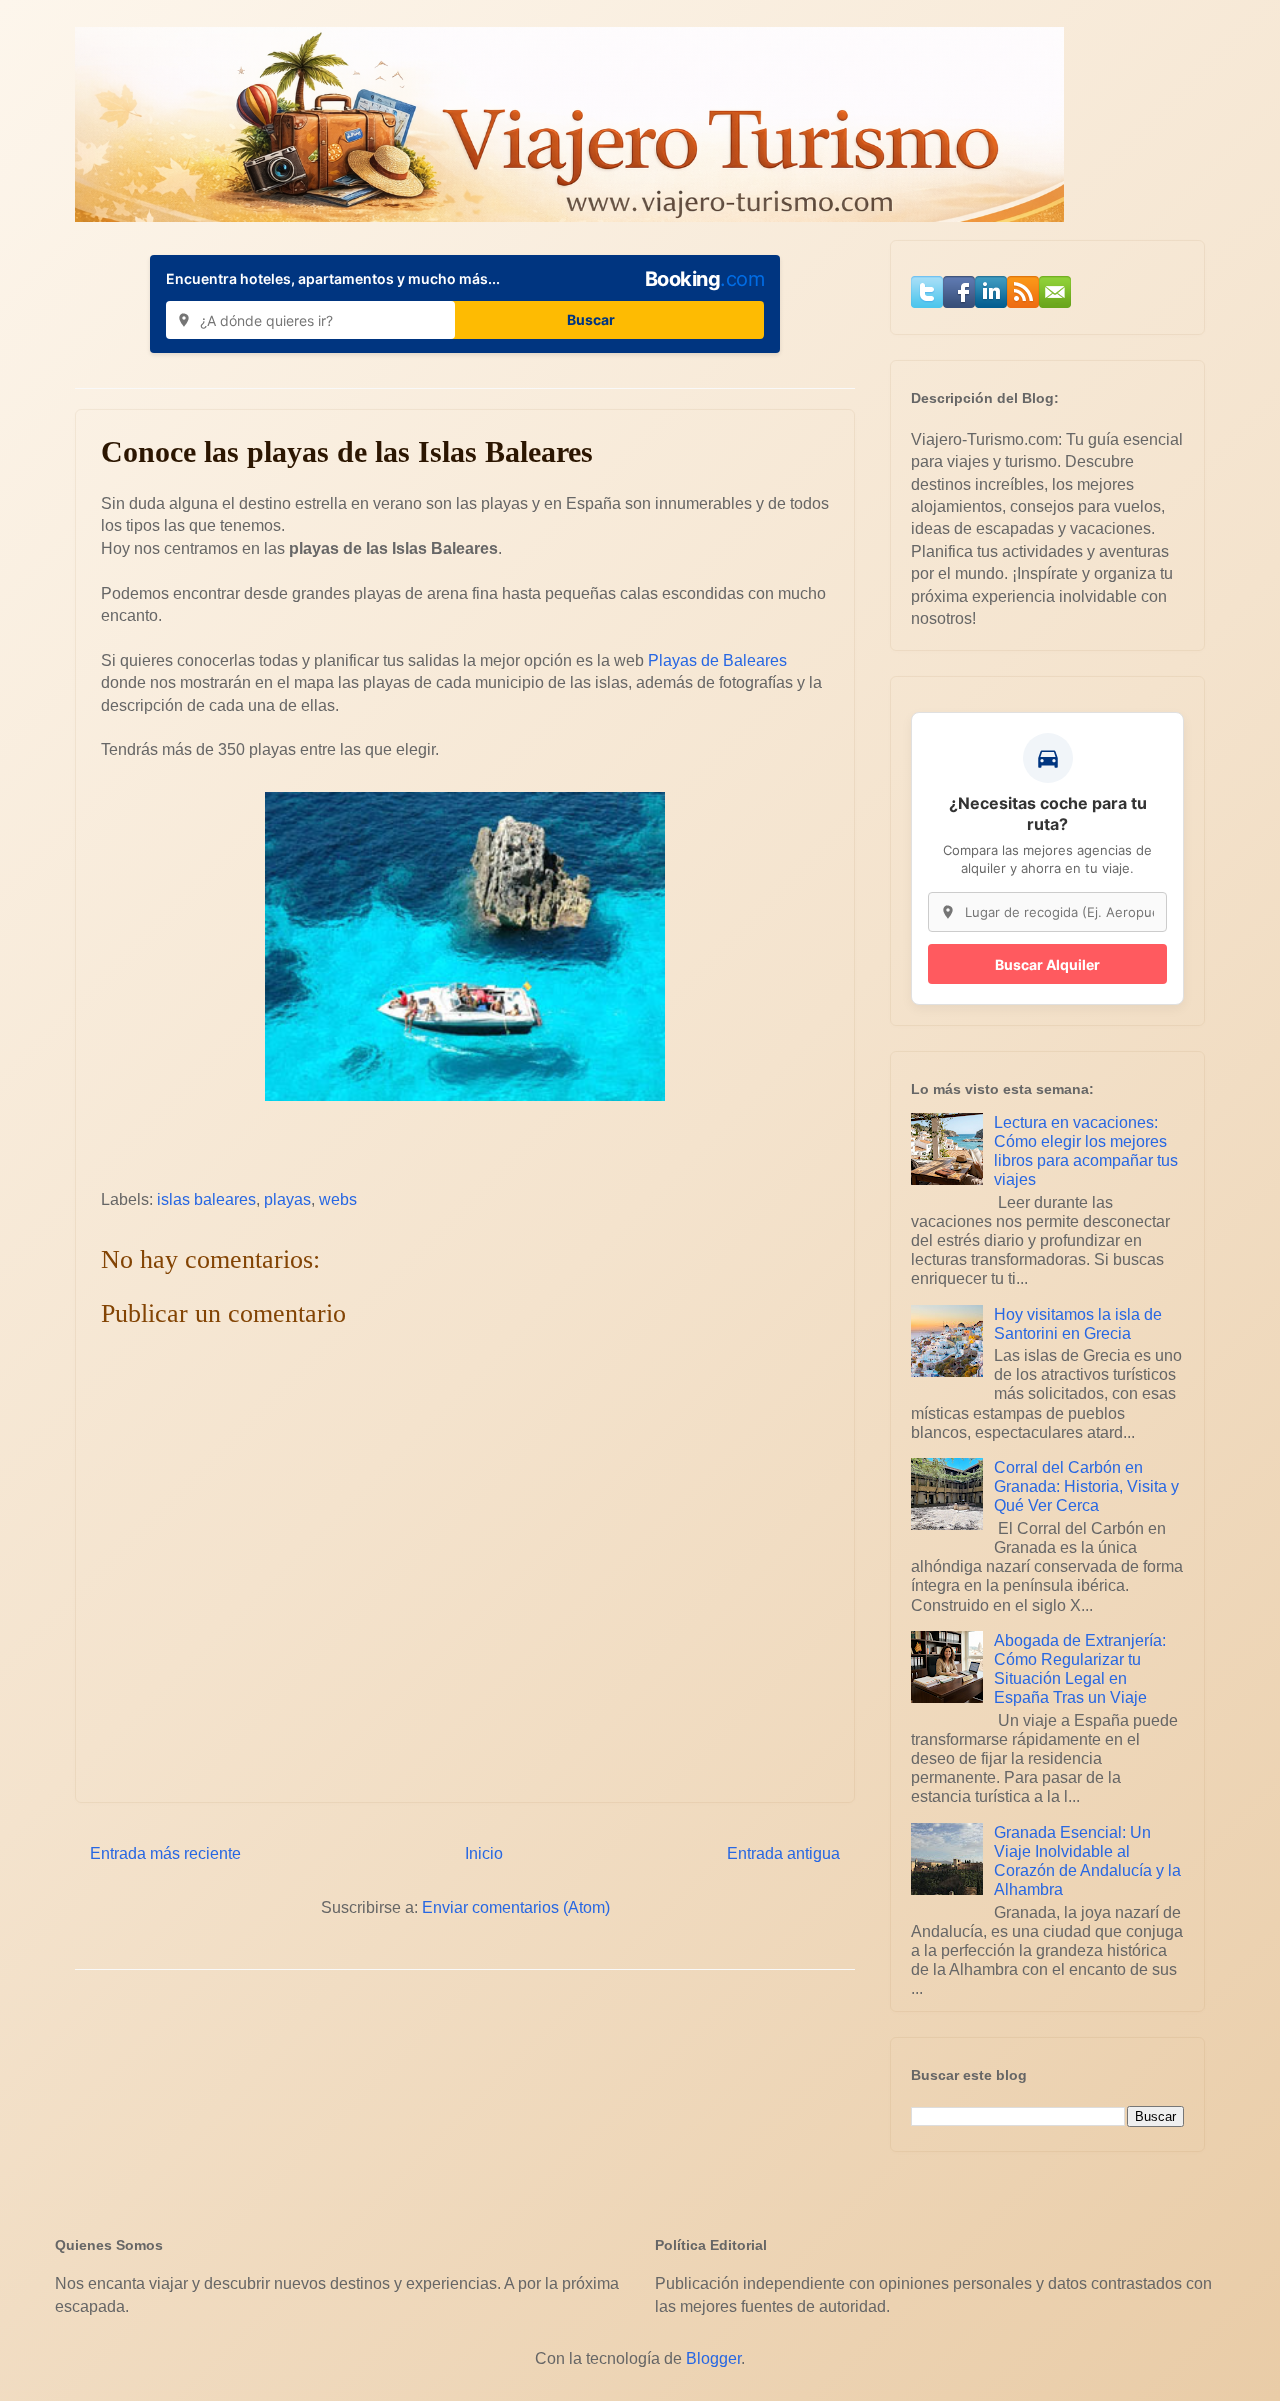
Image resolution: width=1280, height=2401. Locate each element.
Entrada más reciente (165, 1853)
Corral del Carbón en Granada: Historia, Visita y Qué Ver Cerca (1086, 1486)
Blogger (713, 2358)
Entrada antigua (783, 1853)
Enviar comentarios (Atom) (516, 1907)
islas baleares (206, 1199)
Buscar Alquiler (1047, 964)
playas (287, 1199)
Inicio (484, 1853)
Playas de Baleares (717, 660)
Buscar (591, 319)
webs (338, 1199)
